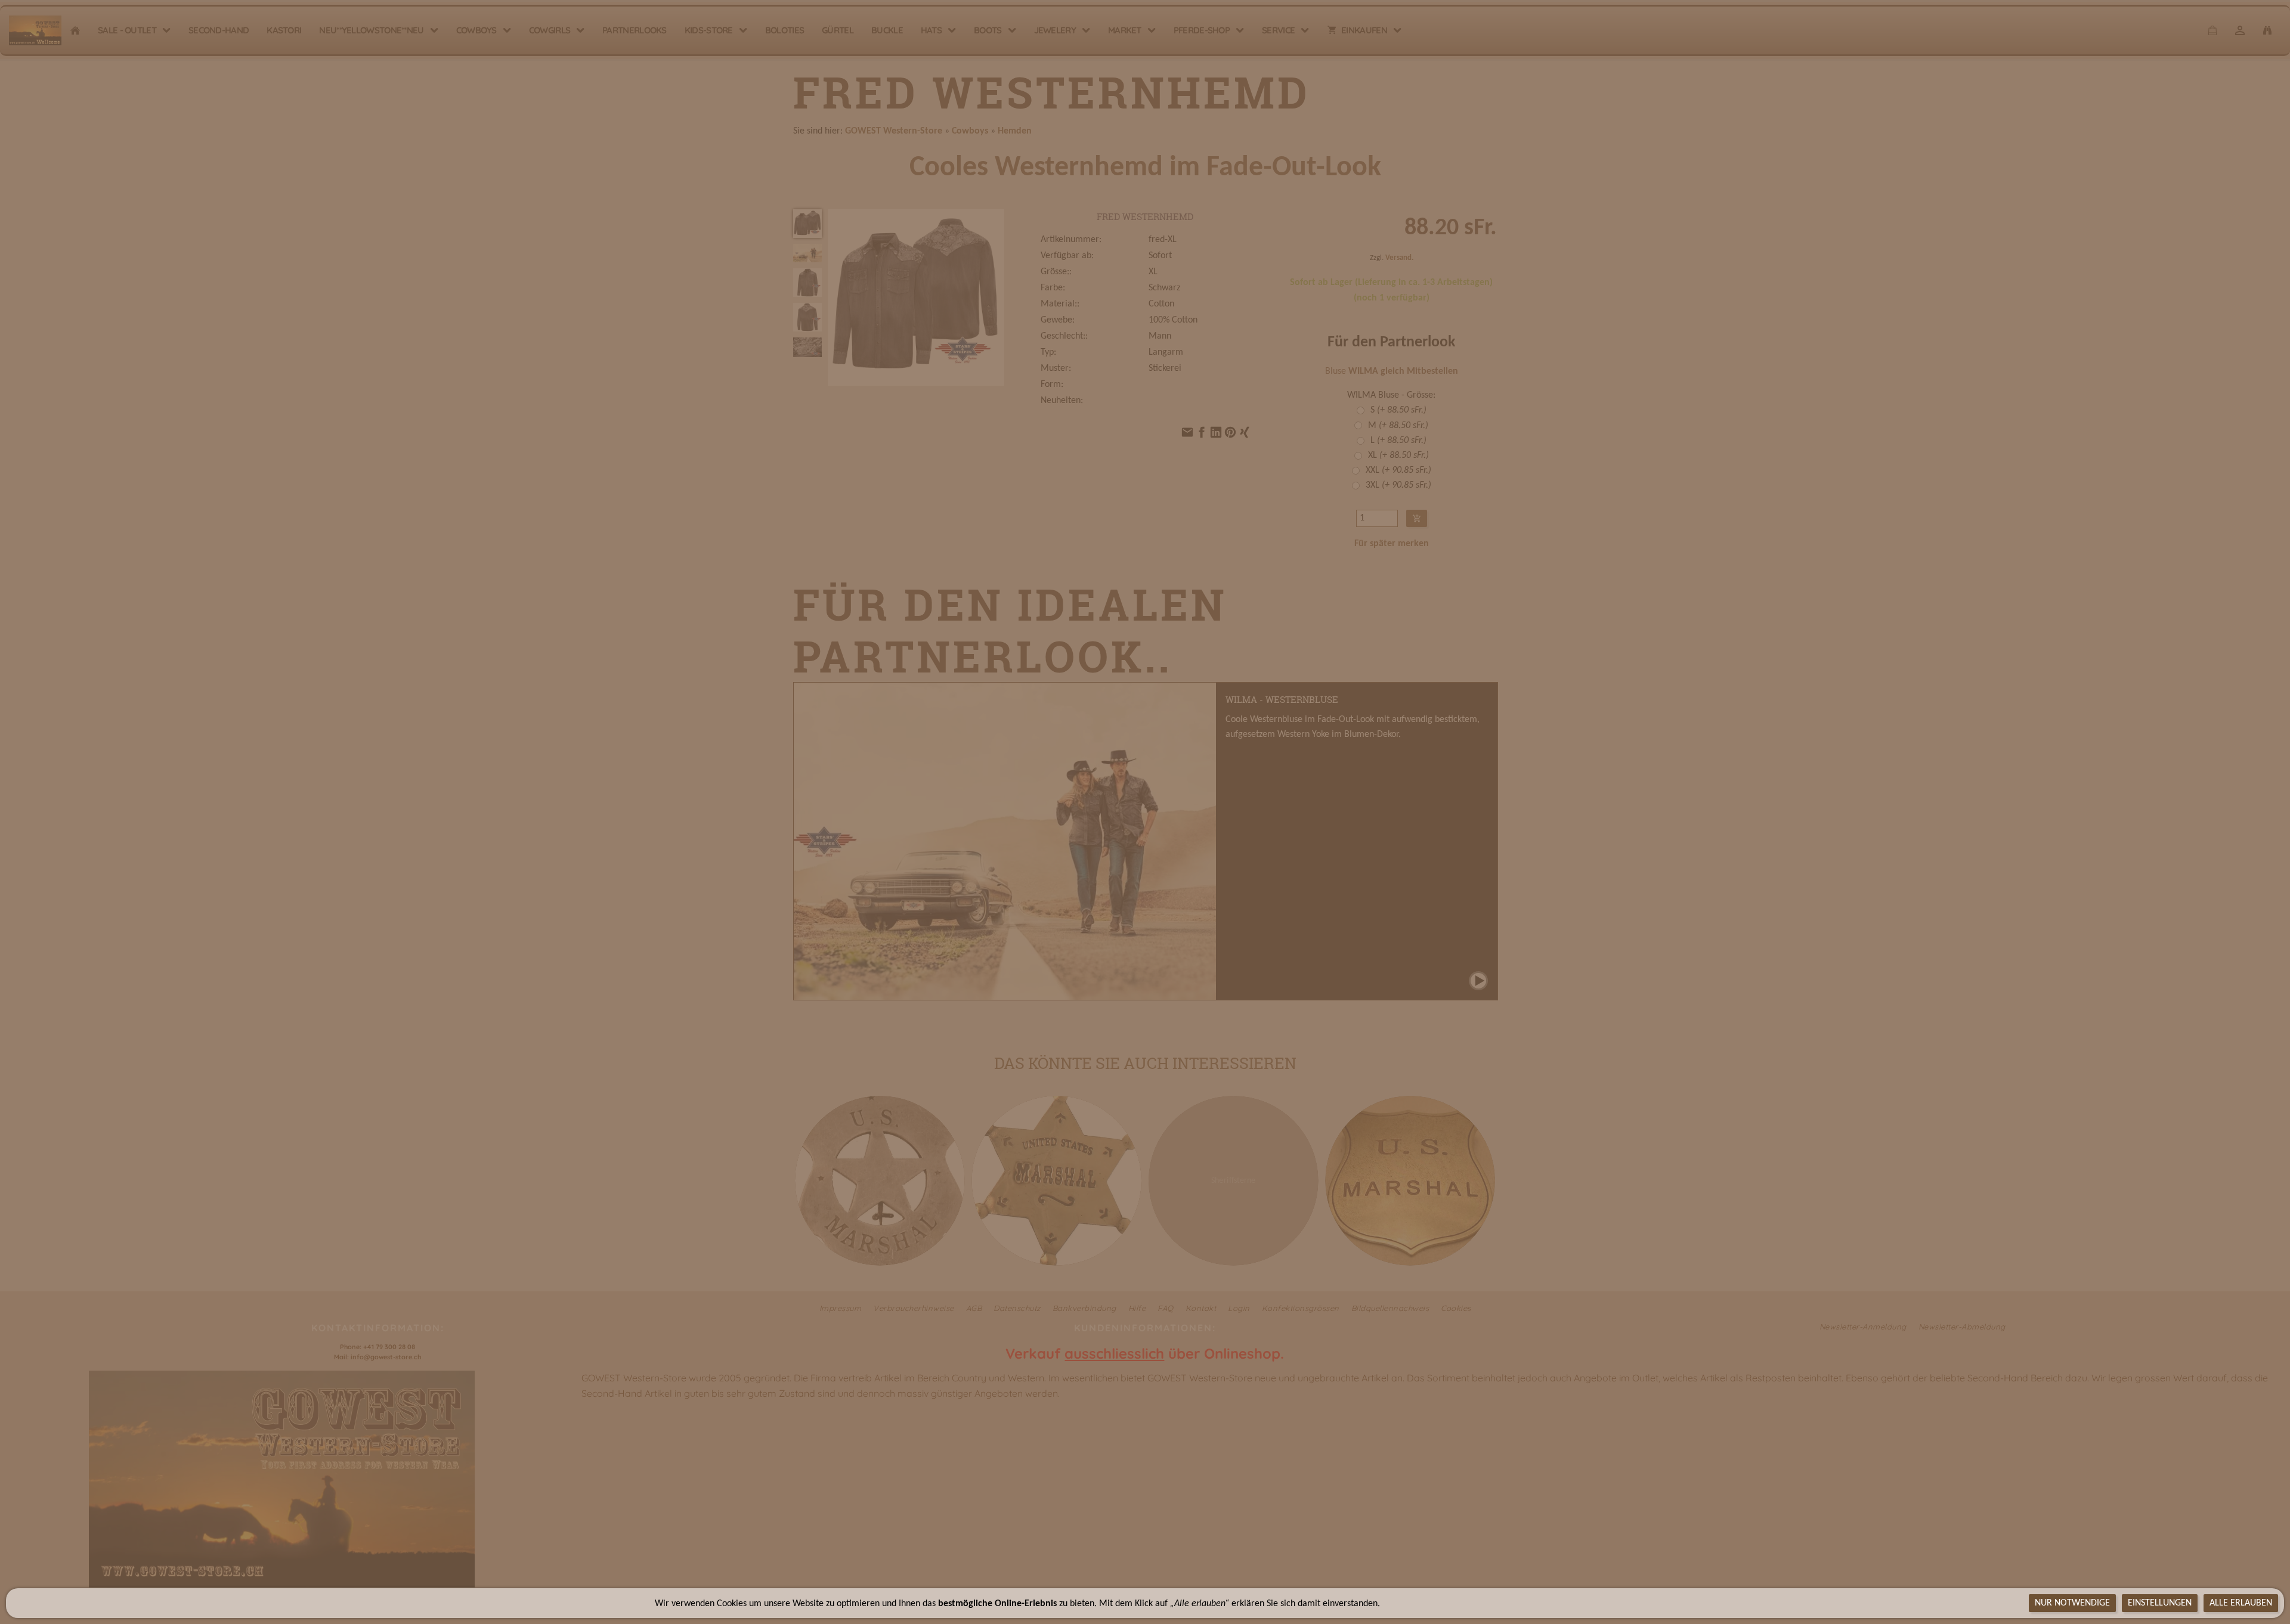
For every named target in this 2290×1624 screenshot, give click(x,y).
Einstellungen (2160, 1603)
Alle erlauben (2241, 1603)
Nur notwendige (2072, 1603)
